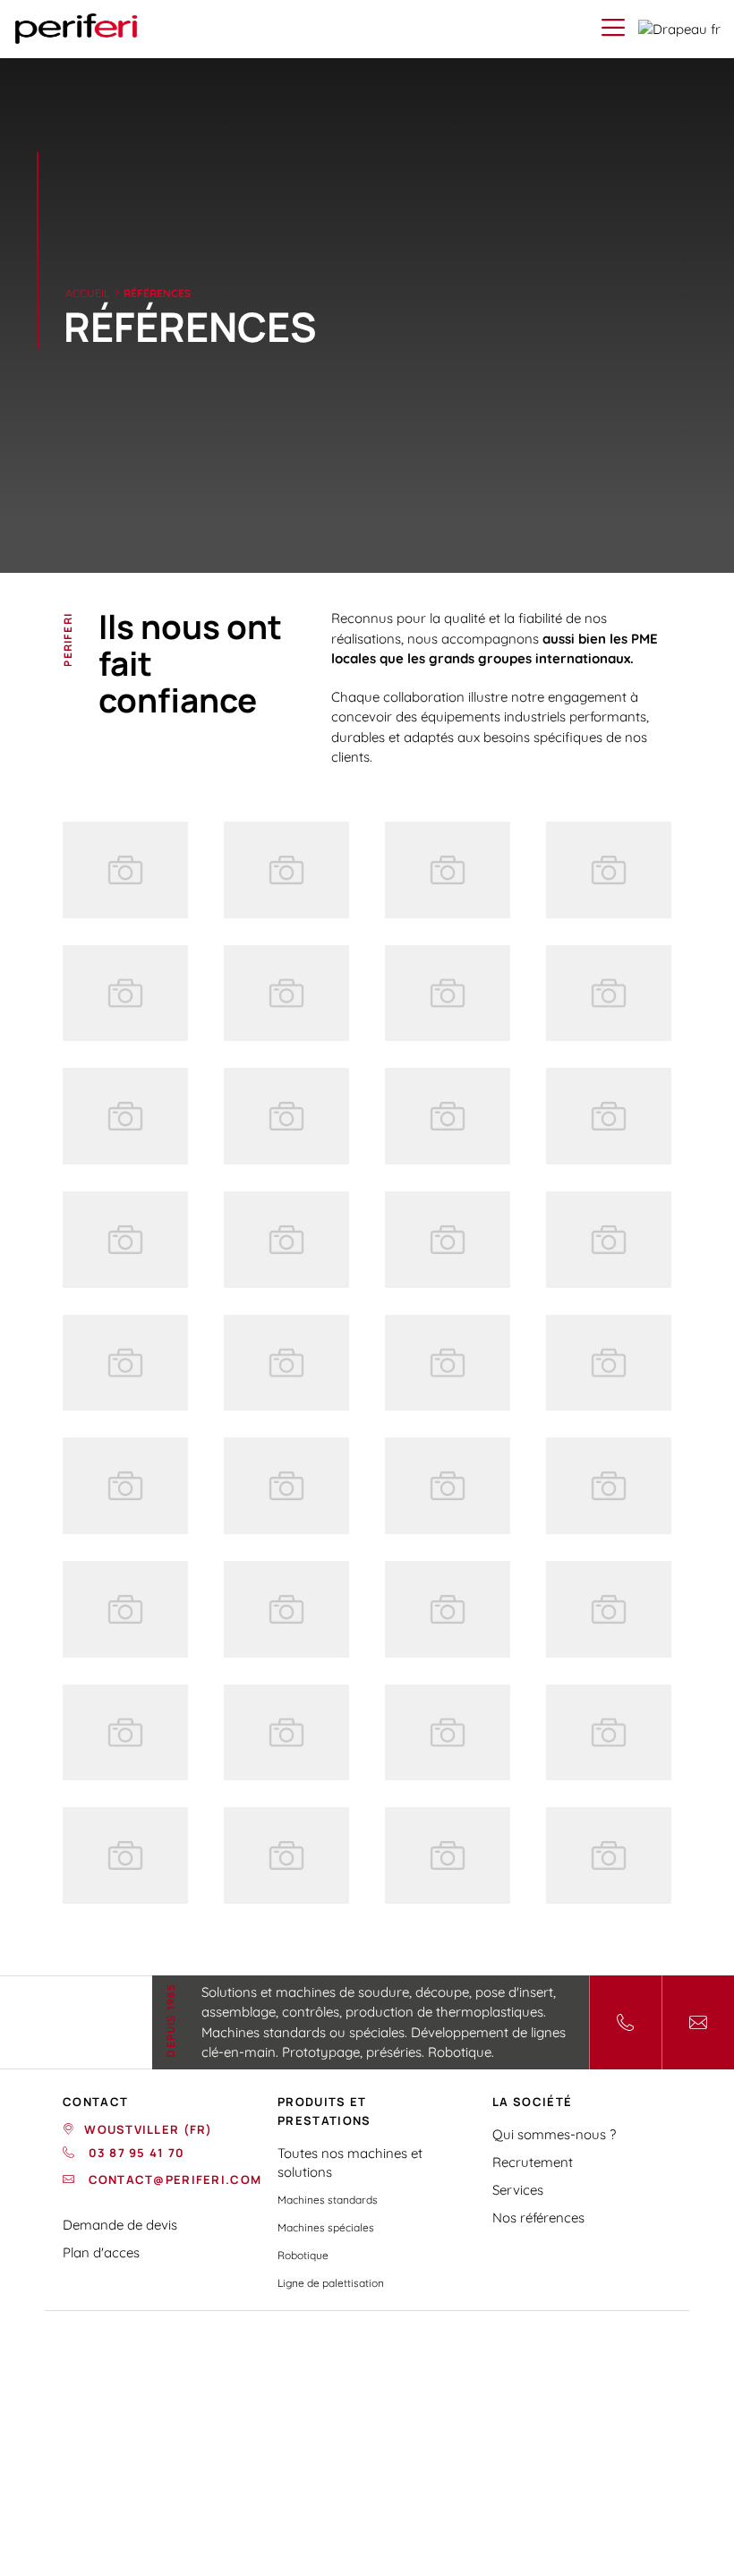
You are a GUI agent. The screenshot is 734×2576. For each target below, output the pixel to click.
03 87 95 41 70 (134, 2153)
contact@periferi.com (173, 2179)
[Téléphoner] (625, 2022)
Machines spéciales (326, 2227)
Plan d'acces (101, 2252)
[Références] (125, 870)
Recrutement (533, 2162)
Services (518, 2190)
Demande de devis (120, 2225)
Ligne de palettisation (331, 2283)
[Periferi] (76, 29)
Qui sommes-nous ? (554, 2134)
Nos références (538, 2218)
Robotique (303, 2255)
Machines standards (328, 2200)
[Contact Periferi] (698, 2022)
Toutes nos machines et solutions (350, 2162)
